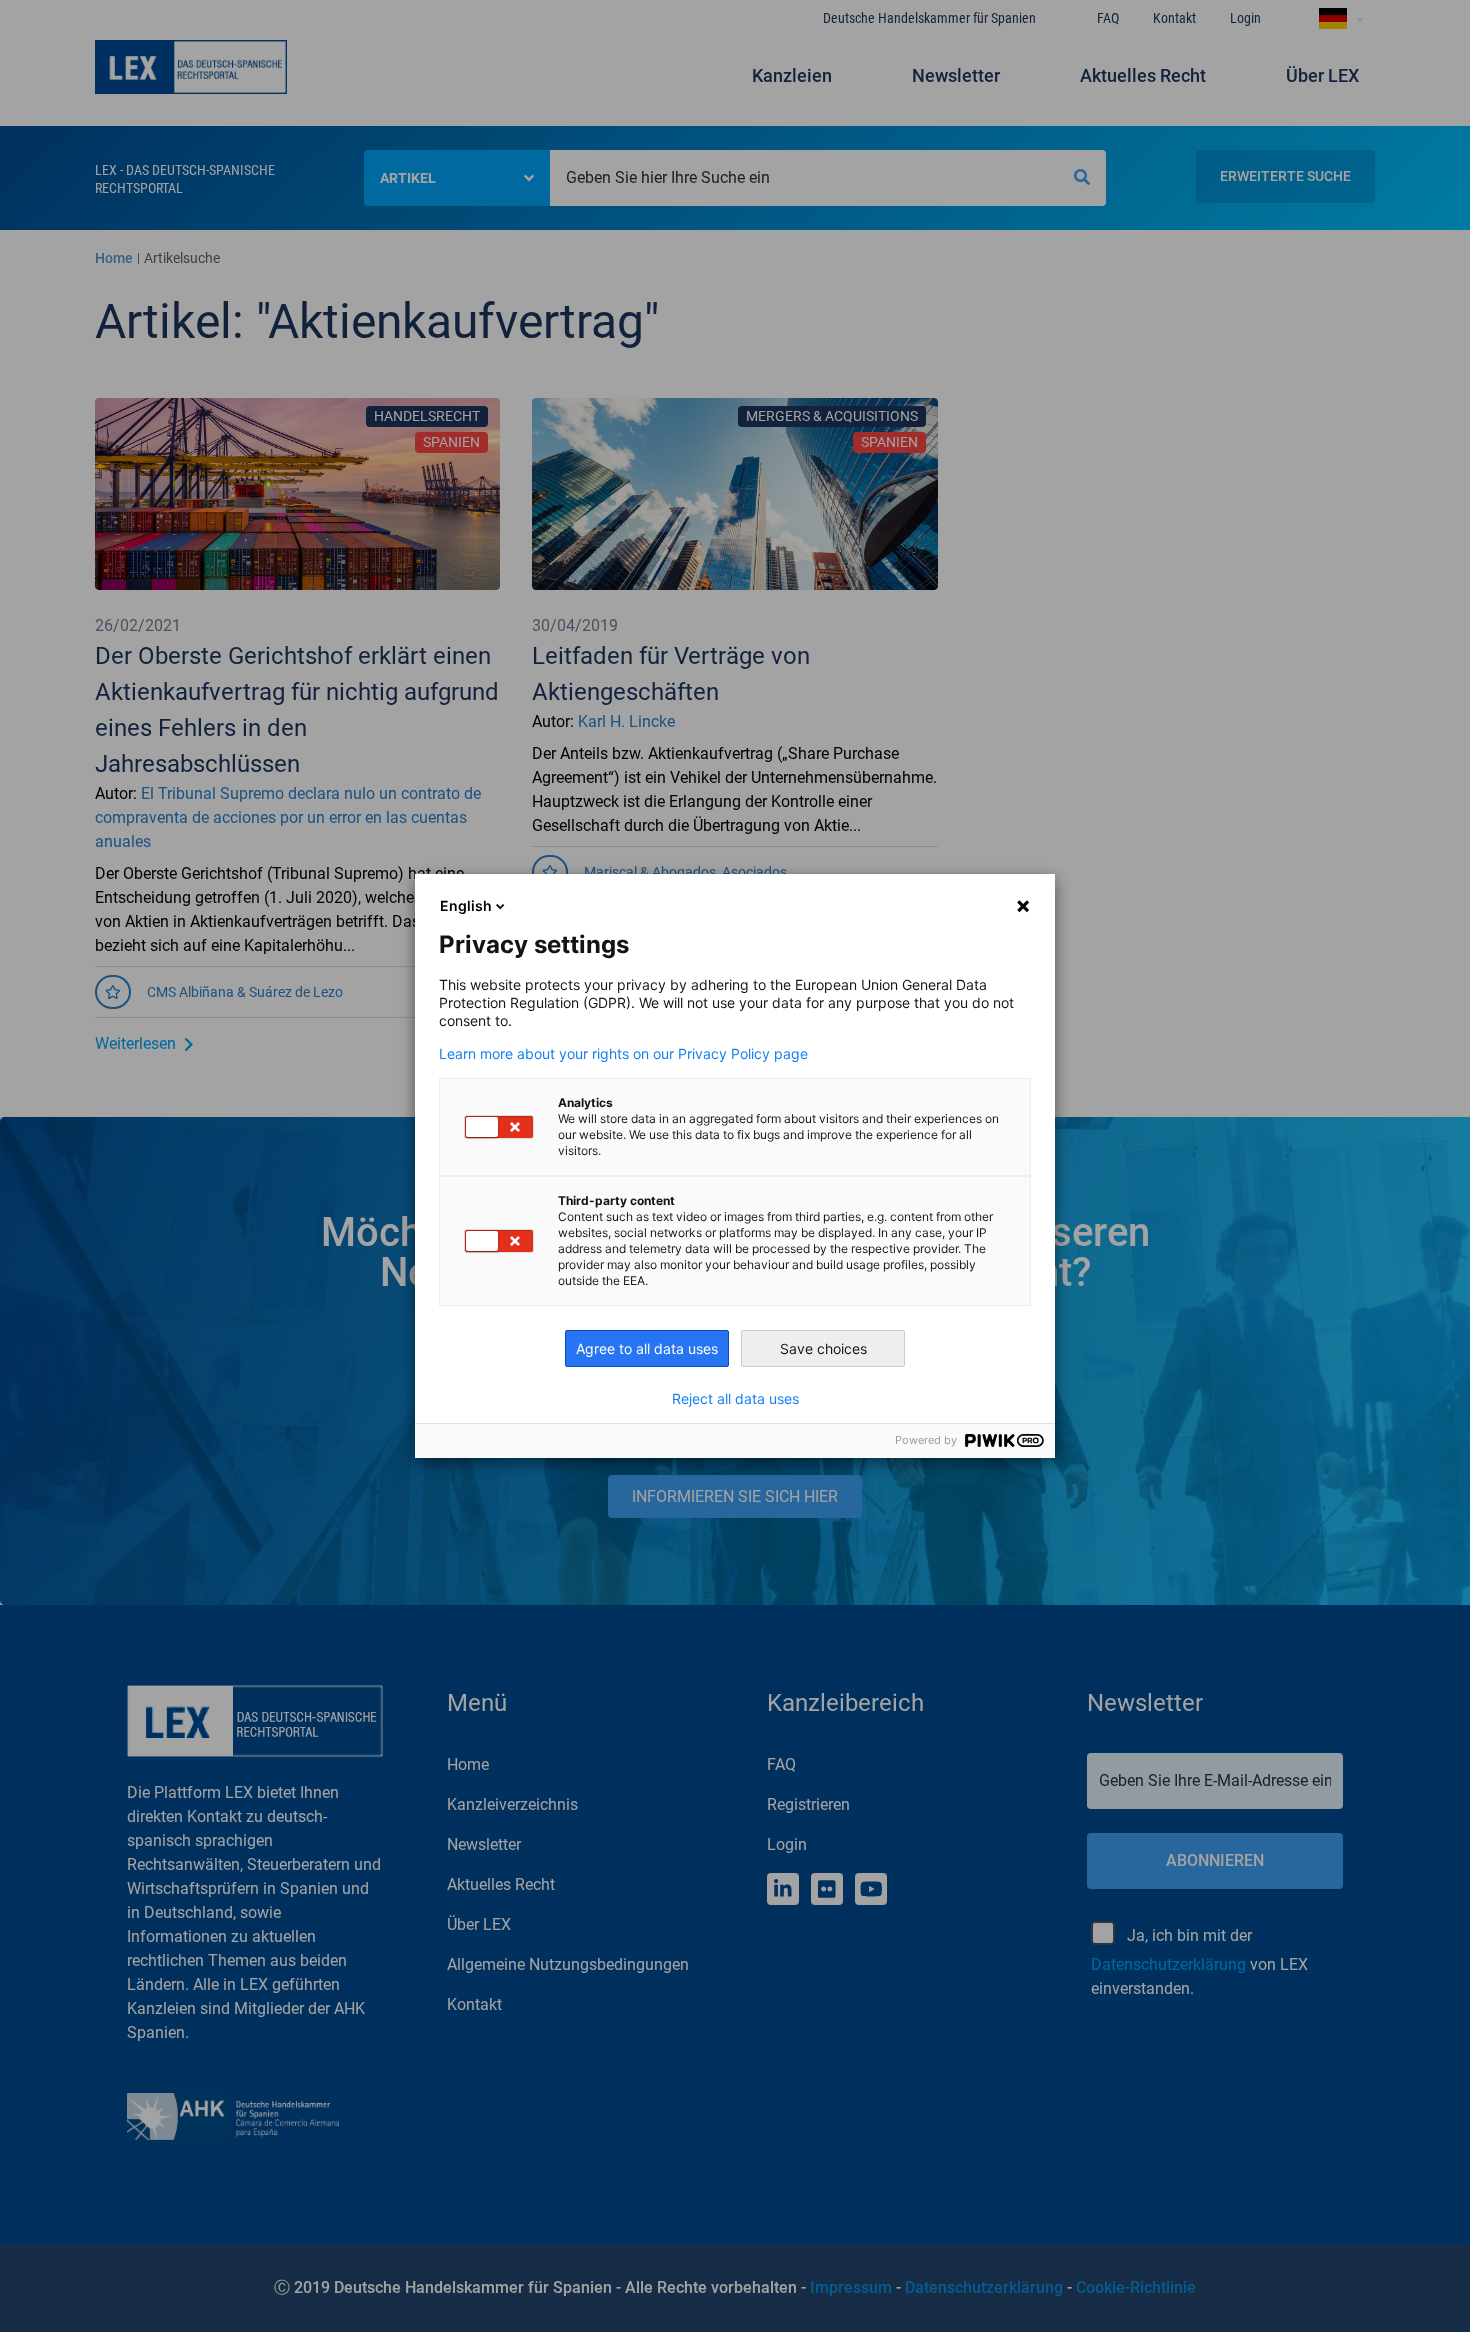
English (466, 905)
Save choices (823, 1348)
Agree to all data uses (647, 1348)
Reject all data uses (735, 1399)
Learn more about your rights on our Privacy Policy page (623, 1054)
